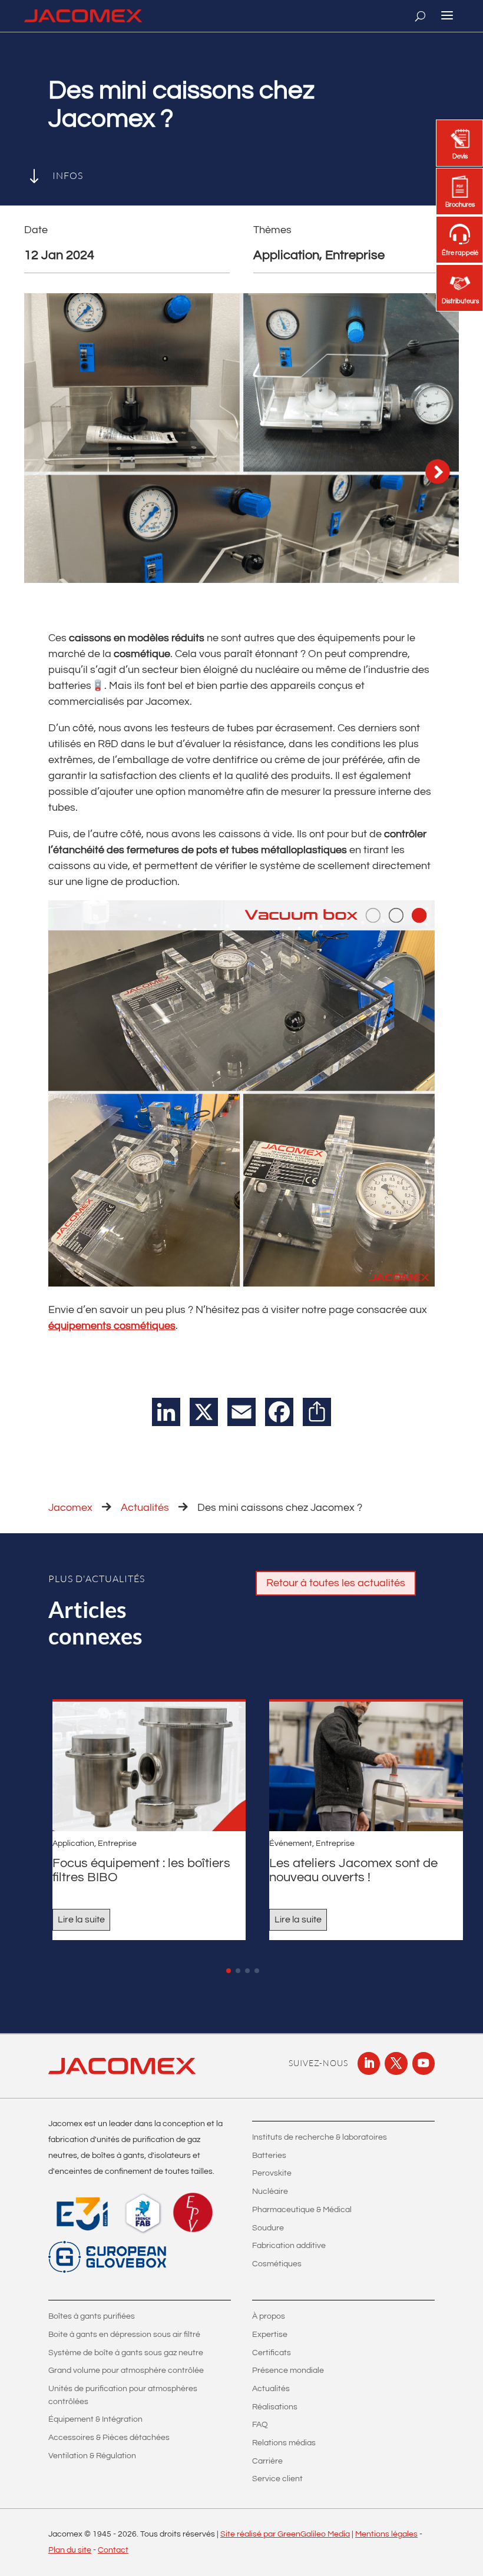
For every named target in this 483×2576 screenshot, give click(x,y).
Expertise (270, 2335)
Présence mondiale (288, 2371)
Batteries (269, 2156)
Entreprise (117, 1844)
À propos (269, 2316)
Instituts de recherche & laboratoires (320, 2137)
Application (73, 1844)
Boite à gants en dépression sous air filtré (124, 2335)
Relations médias (284, 2443)
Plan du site (70, 2550)
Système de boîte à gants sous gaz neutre (126, 2353)
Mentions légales (386, 2534)
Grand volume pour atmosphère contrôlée (126, 2371)
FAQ (260, 2425)
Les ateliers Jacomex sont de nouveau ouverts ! (353, 1870)
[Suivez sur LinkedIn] (369, 2063)
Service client (277, 2479)
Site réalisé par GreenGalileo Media (285, 2534)
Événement (291, 1844)
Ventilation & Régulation (92, 2456)
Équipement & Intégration (95, 2419)
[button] (229, 1971)
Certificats (272, 2353)
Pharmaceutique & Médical (302, 2210)
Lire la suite (81, 1919)
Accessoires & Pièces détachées (109, 2438)
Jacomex (70, 1508)
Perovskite (272, 2173)
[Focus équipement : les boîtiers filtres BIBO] (149, 1766)
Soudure (268, 2228)
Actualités (145, 1508)
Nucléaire (270, 2192)
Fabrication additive (289, 2246)
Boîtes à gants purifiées (92, 2316)
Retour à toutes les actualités (336, 1583)
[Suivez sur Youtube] (424, 2063)
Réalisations (275, 2407)
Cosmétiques (277, 2264)
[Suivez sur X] (396, 2063)
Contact (113, 2550)
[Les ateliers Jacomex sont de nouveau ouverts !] (366, 1766)
